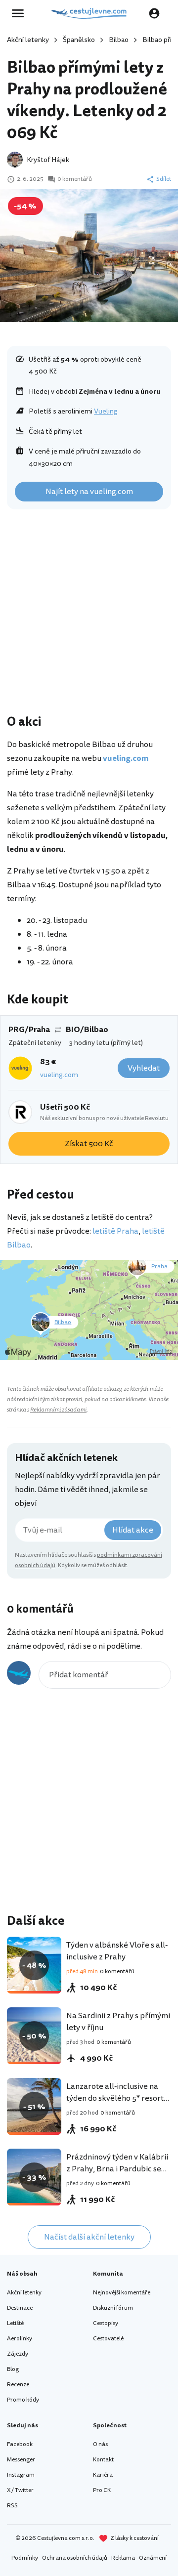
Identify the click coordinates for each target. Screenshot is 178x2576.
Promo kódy (23, 2400)
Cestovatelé (108, 2339)
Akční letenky (28, 40)
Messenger (21, 2460)
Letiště (15, 2323)
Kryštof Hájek (48, 160)
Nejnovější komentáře (122, 2293)
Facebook (20, 2444)
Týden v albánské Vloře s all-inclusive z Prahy (117, 1951)
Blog (13, 2369)
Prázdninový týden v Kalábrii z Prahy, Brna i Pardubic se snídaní (117, 2169)
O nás (100, 2444)
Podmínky (25, 2558)
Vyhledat (144, 1068)
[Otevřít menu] (21, 13)
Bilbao (119, 40)
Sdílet (164, 179)
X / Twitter (20, 2490)
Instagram (21, 2475)
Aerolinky (20, 2339)
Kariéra (103, 2475)
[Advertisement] (89, 614)
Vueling (106, 411)
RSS (12, 2506)
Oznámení (153, 2558)
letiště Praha (115, 1231)
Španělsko (79, 40)
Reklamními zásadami (58, 1410)
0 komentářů (75, 179)
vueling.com (59, 1075)
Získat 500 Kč (89, 1144)
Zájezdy (18, 2354)
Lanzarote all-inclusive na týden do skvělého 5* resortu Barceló (117, 2098)
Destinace (20, 2308)
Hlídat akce (133, 1530)
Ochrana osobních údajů (75, 2558)
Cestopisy (106, 2323)
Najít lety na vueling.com (89, 492)
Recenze (18, 2385)
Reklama (123, 2558)
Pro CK (102, 2490)
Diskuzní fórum (113, 2308)
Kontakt (103, 2460)
